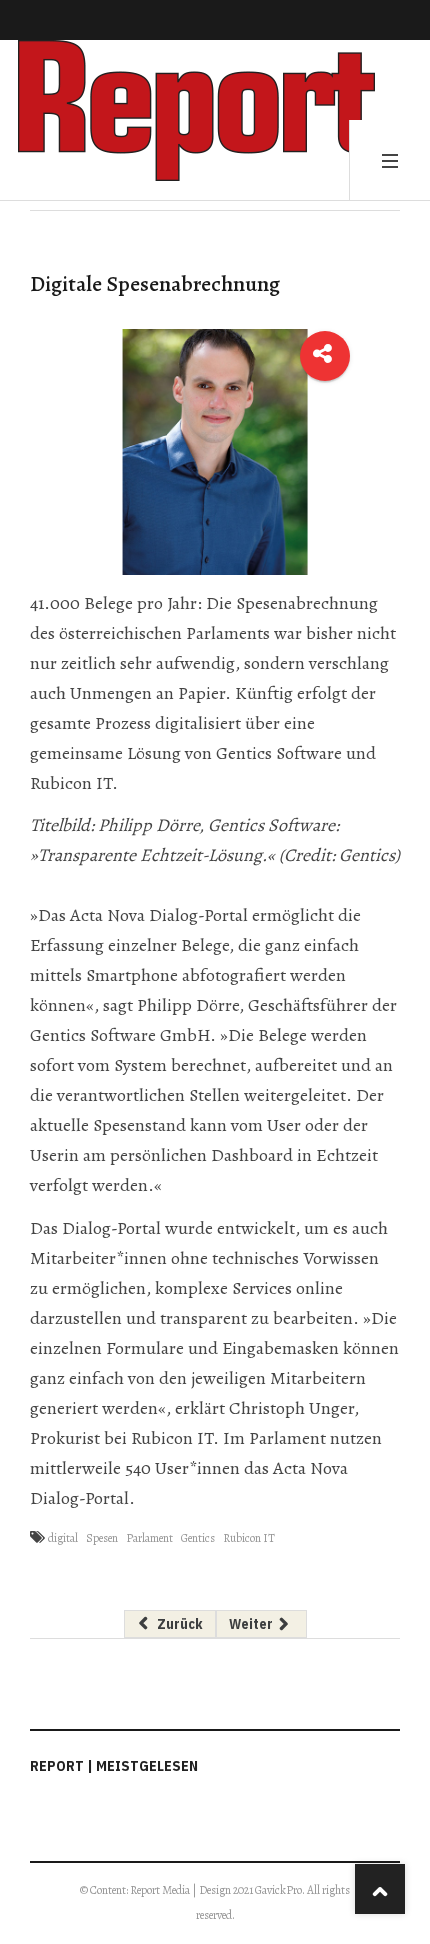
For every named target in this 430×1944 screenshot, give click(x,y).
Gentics (198, 1538)
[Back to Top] (380, 1889)
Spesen (102, 1538)
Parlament (149, 1538)
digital (63, 1538)
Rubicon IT (249, 1538)
